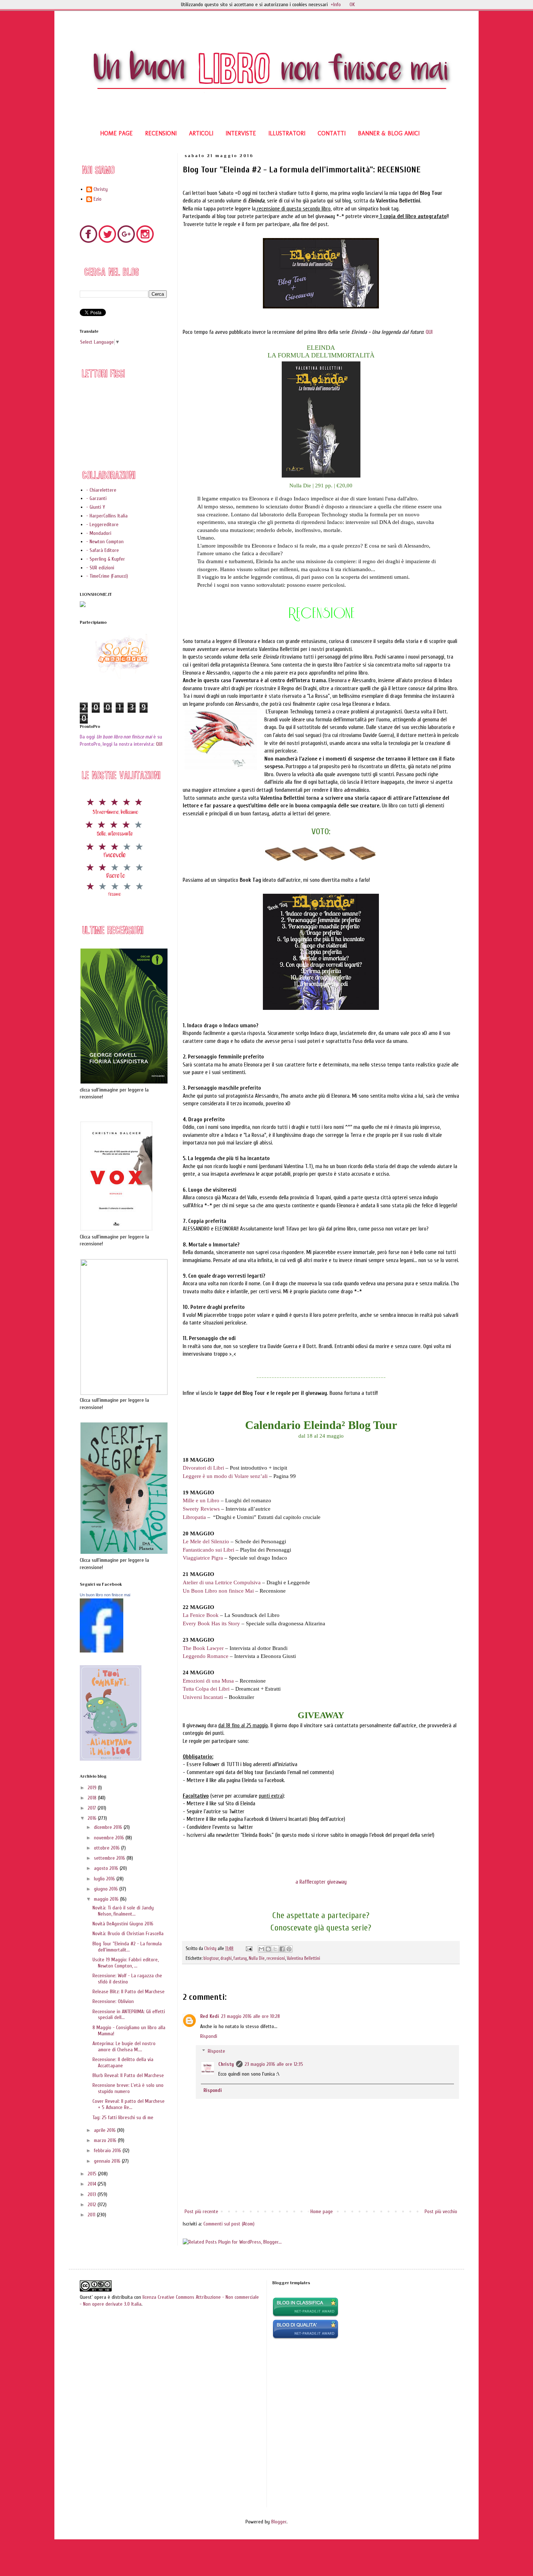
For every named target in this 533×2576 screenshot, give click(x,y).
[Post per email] (249, 1949)
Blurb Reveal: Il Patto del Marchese (128, 2075)
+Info (336, 5)
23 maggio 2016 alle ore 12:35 (274, 2064)
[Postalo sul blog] (268, 1949)
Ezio (98, 199)
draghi (226, 1958)
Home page (322, 2211)
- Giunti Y (96, 507)
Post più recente (201, 2211)
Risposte (216, 2051)
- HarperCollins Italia (107, 516)
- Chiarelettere (101, 490)
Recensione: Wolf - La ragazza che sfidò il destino (127, 1979)
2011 (92, 2215)
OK (352, 5)
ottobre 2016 (108, 1848)
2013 (93, 2194)
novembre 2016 (110, 1838)
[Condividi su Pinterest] (289, 1949)
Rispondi (209, 2036)
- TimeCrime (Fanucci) (107, 576)
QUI (429, 332)
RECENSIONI (161, 133)
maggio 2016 (107, 1899)
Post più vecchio (441, 2211)
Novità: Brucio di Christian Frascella (128, 1934)
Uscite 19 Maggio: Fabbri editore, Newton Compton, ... (125, 1963)
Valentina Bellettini (303, 1958)
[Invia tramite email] (261, 1949)
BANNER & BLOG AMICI (389, 133)
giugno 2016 (107, 1889)
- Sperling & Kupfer (106, 559)
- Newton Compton (105, 542)
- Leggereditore (102, 525)
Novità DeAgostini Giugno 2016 (123, 1924)
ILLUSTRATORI (287, 133)
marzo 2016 (106, 2140)
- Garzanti (96, 498)
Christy (226, 2064)
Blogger (279, 2522)
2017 (93, 1808)
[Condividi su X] (275, 1949)
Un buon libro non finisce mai (105, 1595)
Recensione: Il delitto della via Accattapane (123, 2063)
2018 (93, 1798)
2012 (93, 2205)
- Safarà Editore (103, 550)
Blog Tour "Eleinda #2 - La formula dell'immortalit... (127, 1947)
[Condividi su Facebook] (282, 1949)
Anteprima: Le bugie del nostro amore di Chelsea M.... (124, 2047)
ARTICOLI (201, 133)
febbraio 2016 (108, 2151)
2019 (93, 1788)
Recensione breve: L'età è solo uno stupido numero (128, 2088)
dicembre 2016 (109, 1827)
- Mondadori (99, 533)
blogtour (211, 1958)
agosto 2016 (107, 1868)
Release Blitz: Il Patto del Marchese (129, 1992)
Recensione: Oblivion (113, 2001)
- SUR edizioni (100, 568)
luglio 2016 (105, 1879)
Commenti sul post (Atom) (229, 2224)
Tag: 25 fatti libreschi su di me (123, 2118)
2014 (93, 2184)
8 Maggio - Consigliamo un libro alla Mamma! (129, 2031)
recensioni (276, 1958)
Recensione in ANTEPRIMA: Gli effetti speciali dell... (129, 2015)
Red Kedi (210, 2016)
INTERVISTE (241, 133)
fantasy (240, 1958)
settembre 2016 (110, 1858)
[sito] (305, 2338)
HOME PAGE (116, 133)
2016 (93, 1818)
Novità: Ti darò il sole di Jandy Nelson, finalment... (123, 1911)
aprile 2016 (106, 2130)
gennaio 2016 (108, 2161)
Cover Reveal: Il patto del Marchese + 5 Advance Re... (129, 2104)
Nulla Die (257, 1958)
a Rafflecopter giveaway (321, 1882)
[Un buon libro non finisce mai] (102, 1651)
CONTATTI (332, 133)
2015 (93, 2174)
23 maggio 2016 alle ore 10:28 (251, 2016)
